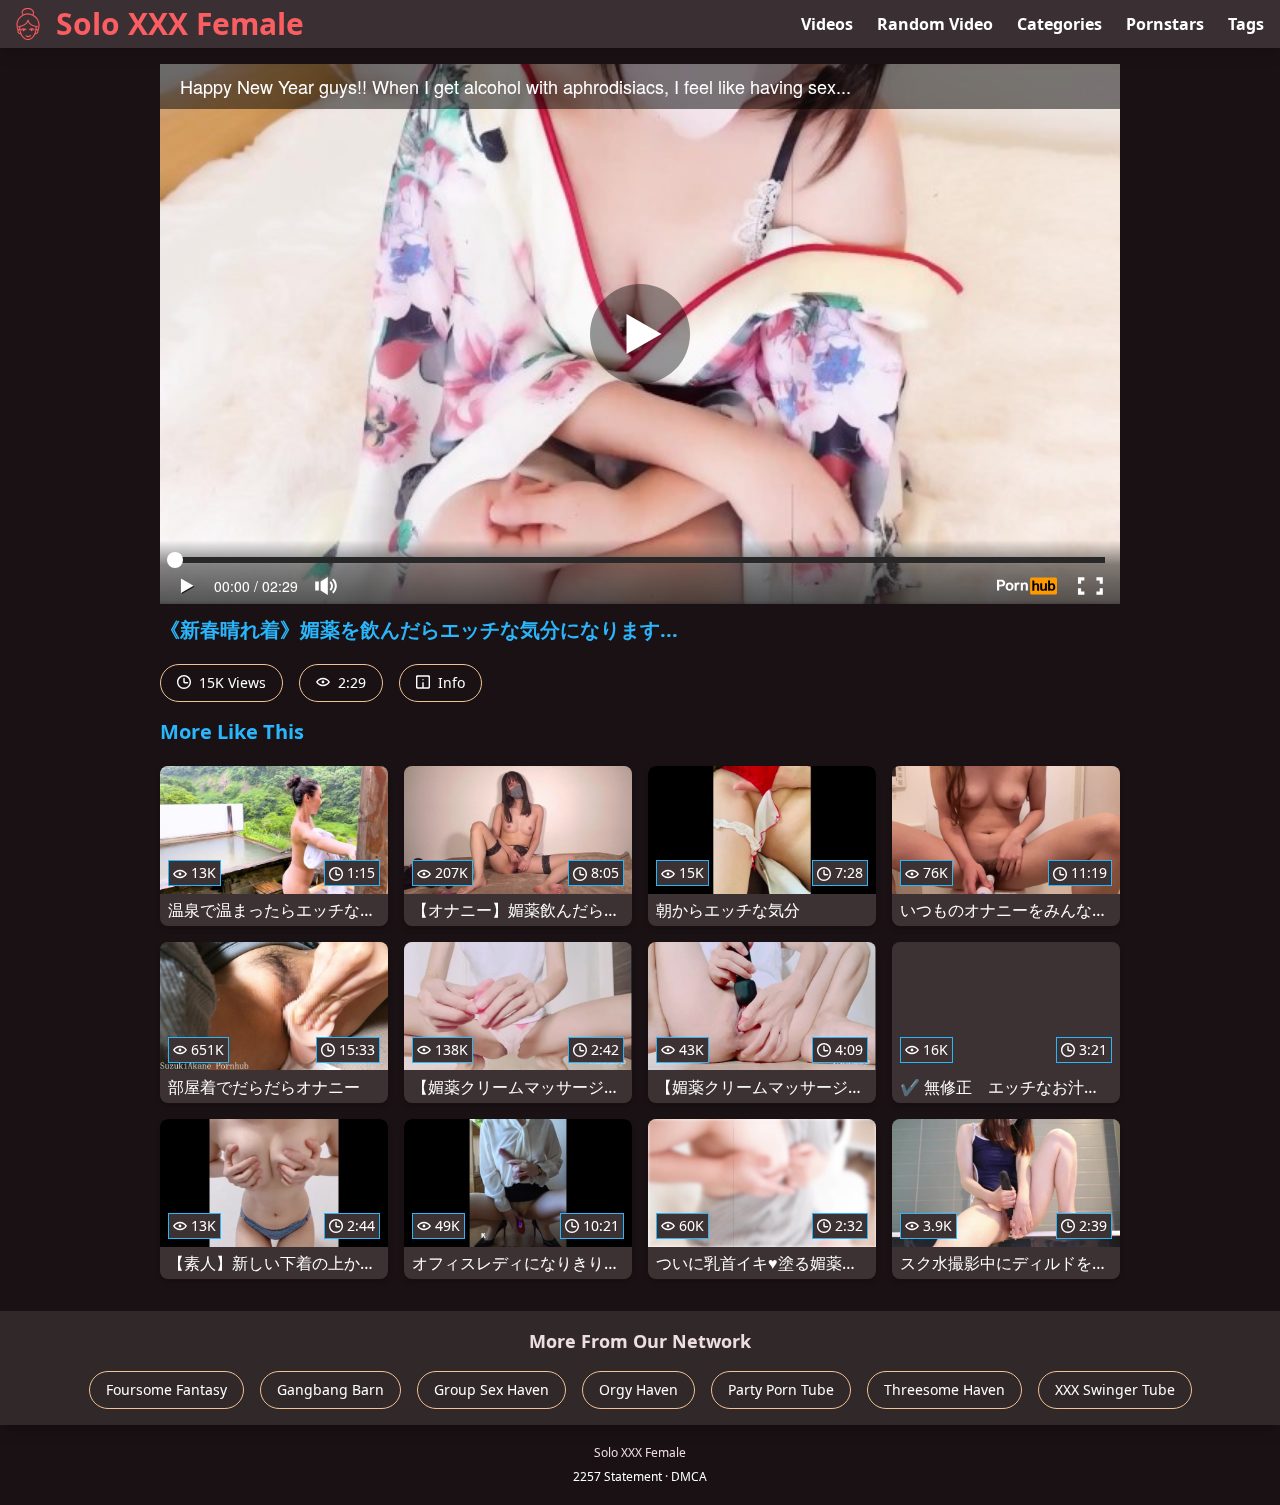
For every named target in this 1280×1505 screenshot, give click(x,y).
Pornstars (1165, 24)
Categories (1059, 24)
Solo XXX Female (180, 23)
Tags (1246, 24)
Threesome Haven (944, 1389)
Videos (827, 24)
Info (449, 682)
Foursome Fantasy (166, 1389)
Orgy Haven (638, 1389)
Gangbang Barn (330, 1389)
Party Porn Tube (781, 1389)
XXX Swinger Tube (1115, 1389)
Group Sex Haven (491, 1389)
